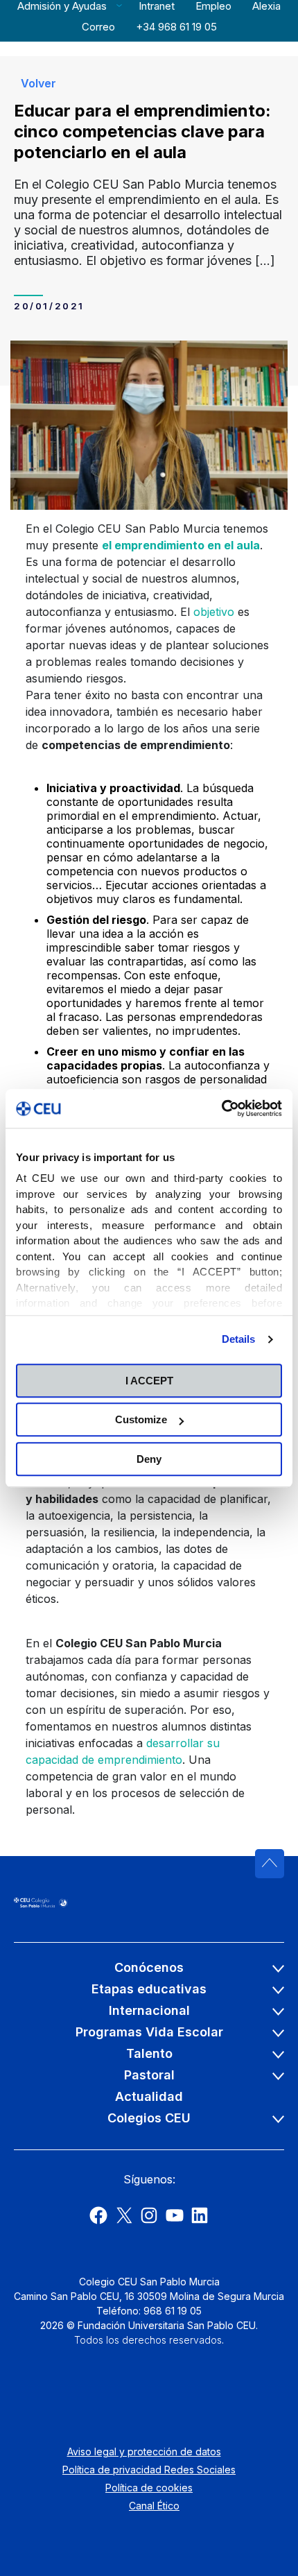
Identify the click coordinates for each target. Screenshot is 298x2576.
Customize (141, 1419)
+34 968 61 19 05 (176, 27)
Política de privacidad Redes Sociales (149, 2470)
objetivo (214, 612)
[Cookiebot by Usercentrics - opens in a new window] (221, 1108)
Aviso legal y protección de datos (144, 2452)
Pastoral (149, 2075)
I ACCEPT (149, 1381)
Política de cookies (149, 2488)
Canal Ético (154, 2506)
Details (239, 1339)
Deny (149, 1459)
